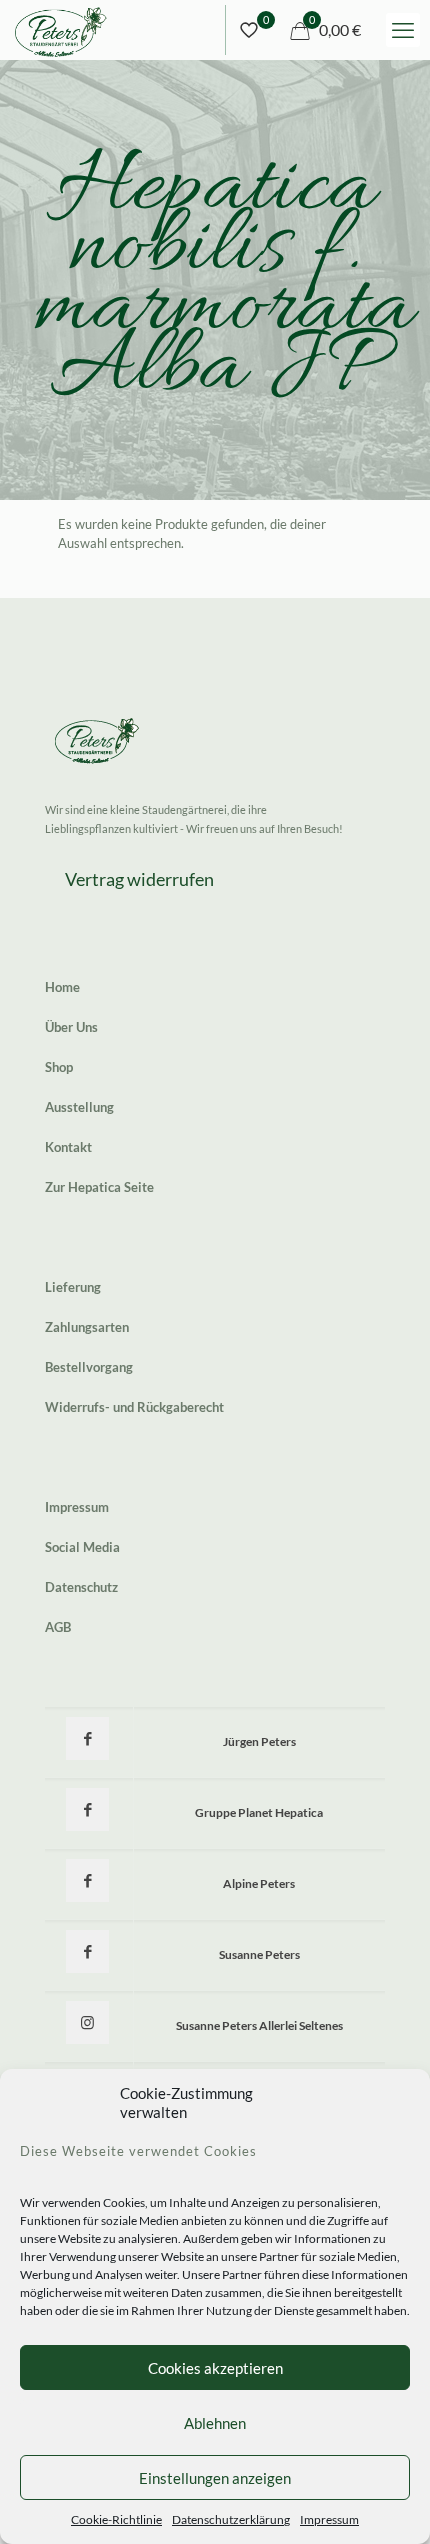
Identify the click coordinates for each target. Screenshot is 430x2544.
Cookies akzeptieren (215, 2368)
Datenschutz (81, 1587)
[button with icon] (87, 1738)
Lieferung (73, 1287)
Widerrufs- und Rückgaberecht (134, 1407)
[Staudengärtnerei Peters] (61, 30)
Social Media (82, 1547)
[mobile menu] (403, 30)
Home (62, 987)
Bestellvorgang (89, 1367)
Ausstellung (79, 1107)
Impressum (329, 2519)
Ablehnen (215, 2423)
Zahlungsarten (87, 1327)
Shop (59, 1067)
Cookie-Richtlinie (116, 2519)
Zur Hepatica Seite (99, 1187)
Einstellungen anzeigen (215, 2478)
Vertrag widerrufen (139, 879)
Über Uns (71, 1027)
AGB (58, 1627)
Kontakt (68, 1147)
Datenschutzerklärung (231, 2519)
